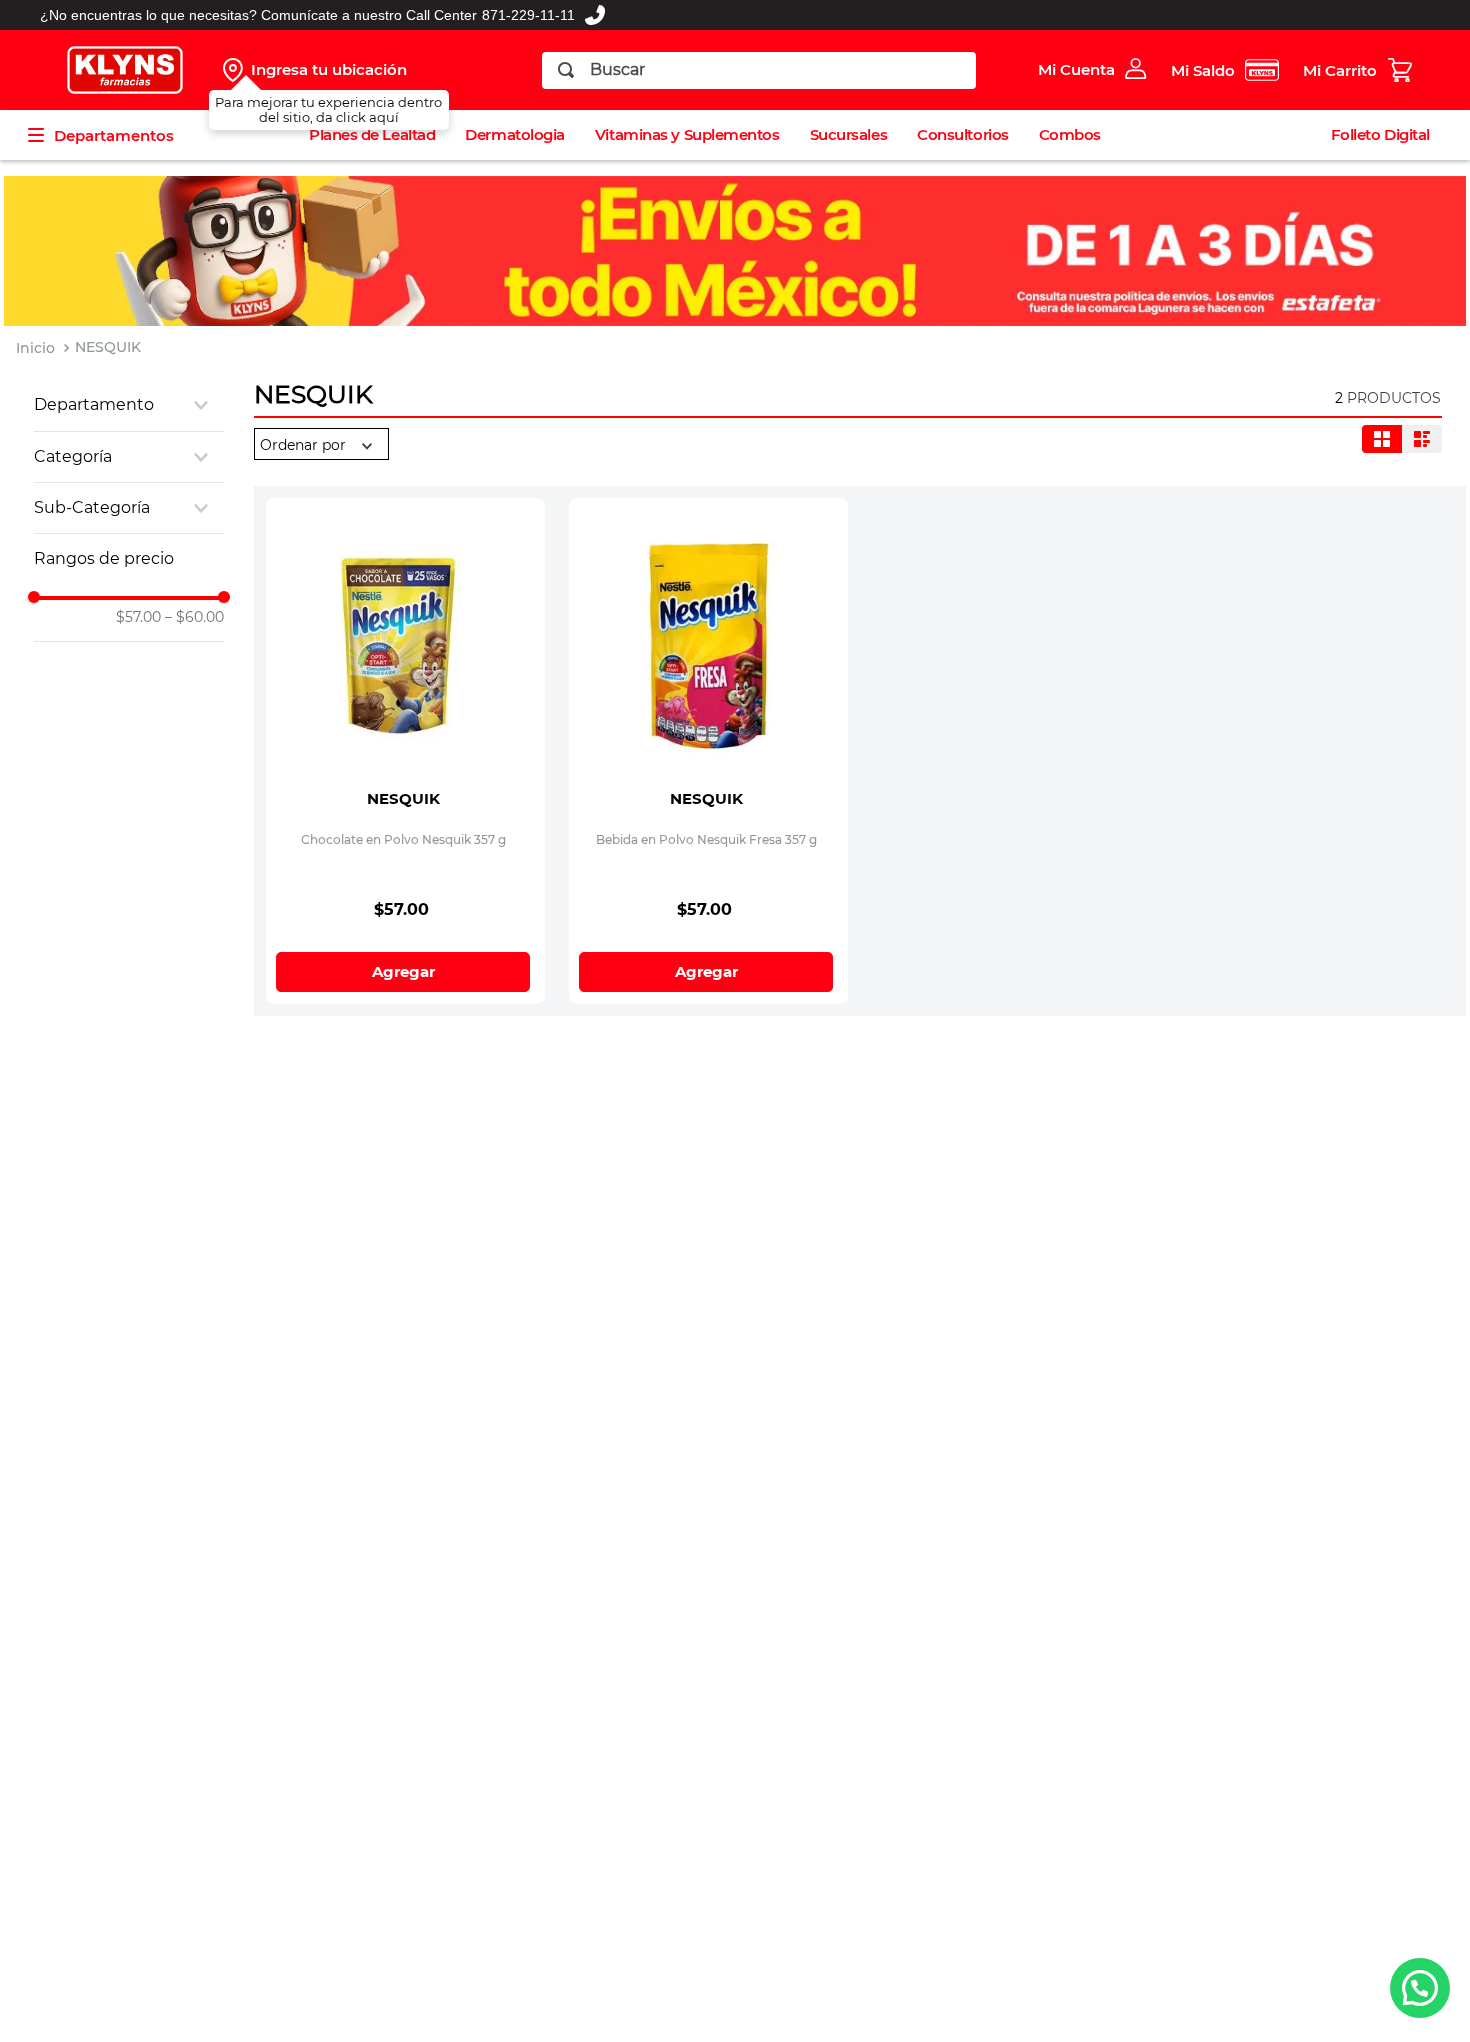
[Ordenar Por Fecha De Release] (321, 445)
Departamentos (114, 135)
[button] (129, 405)
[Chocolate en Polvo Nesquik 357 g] (405, 624)
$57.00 (138, 617)
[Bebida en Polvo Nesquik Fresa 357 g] (708, 624)
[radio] (1382, 439)
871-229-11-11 (528, 15)
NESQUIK (108, 347)
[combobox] (759, 70)
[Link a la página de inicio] (35, 348)
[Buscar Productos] (566, 70)
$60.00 (194, 617)
